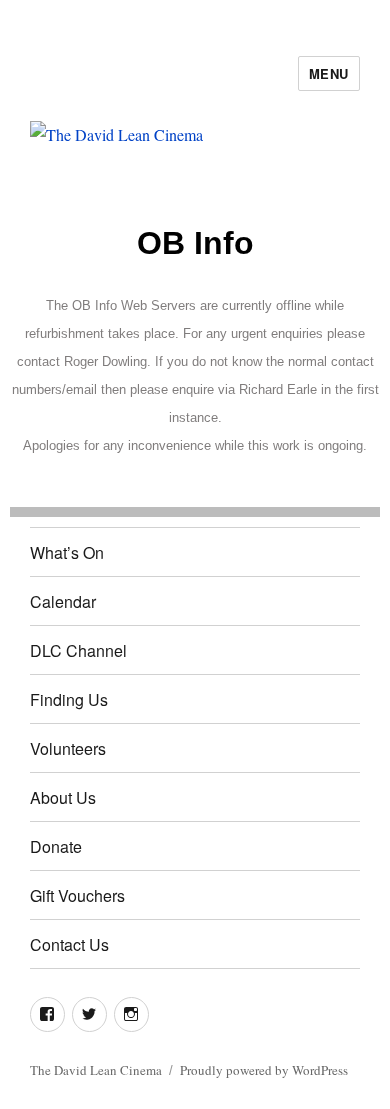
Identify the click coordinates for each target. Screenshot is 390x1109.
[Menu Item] (47, 1014)
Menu (329, 73)
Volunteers (68, 748)
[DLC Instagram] (131, 1014)
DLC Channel (78, 650)
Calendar (63, 601)
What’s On (67, 552)
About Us (63, 797)
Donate (56, 846)
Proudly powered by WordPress (264, 1070)
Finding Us (69, 699)
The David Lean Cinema (96, 1070)
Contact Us (69, 944)
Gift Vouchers (77, 895)
